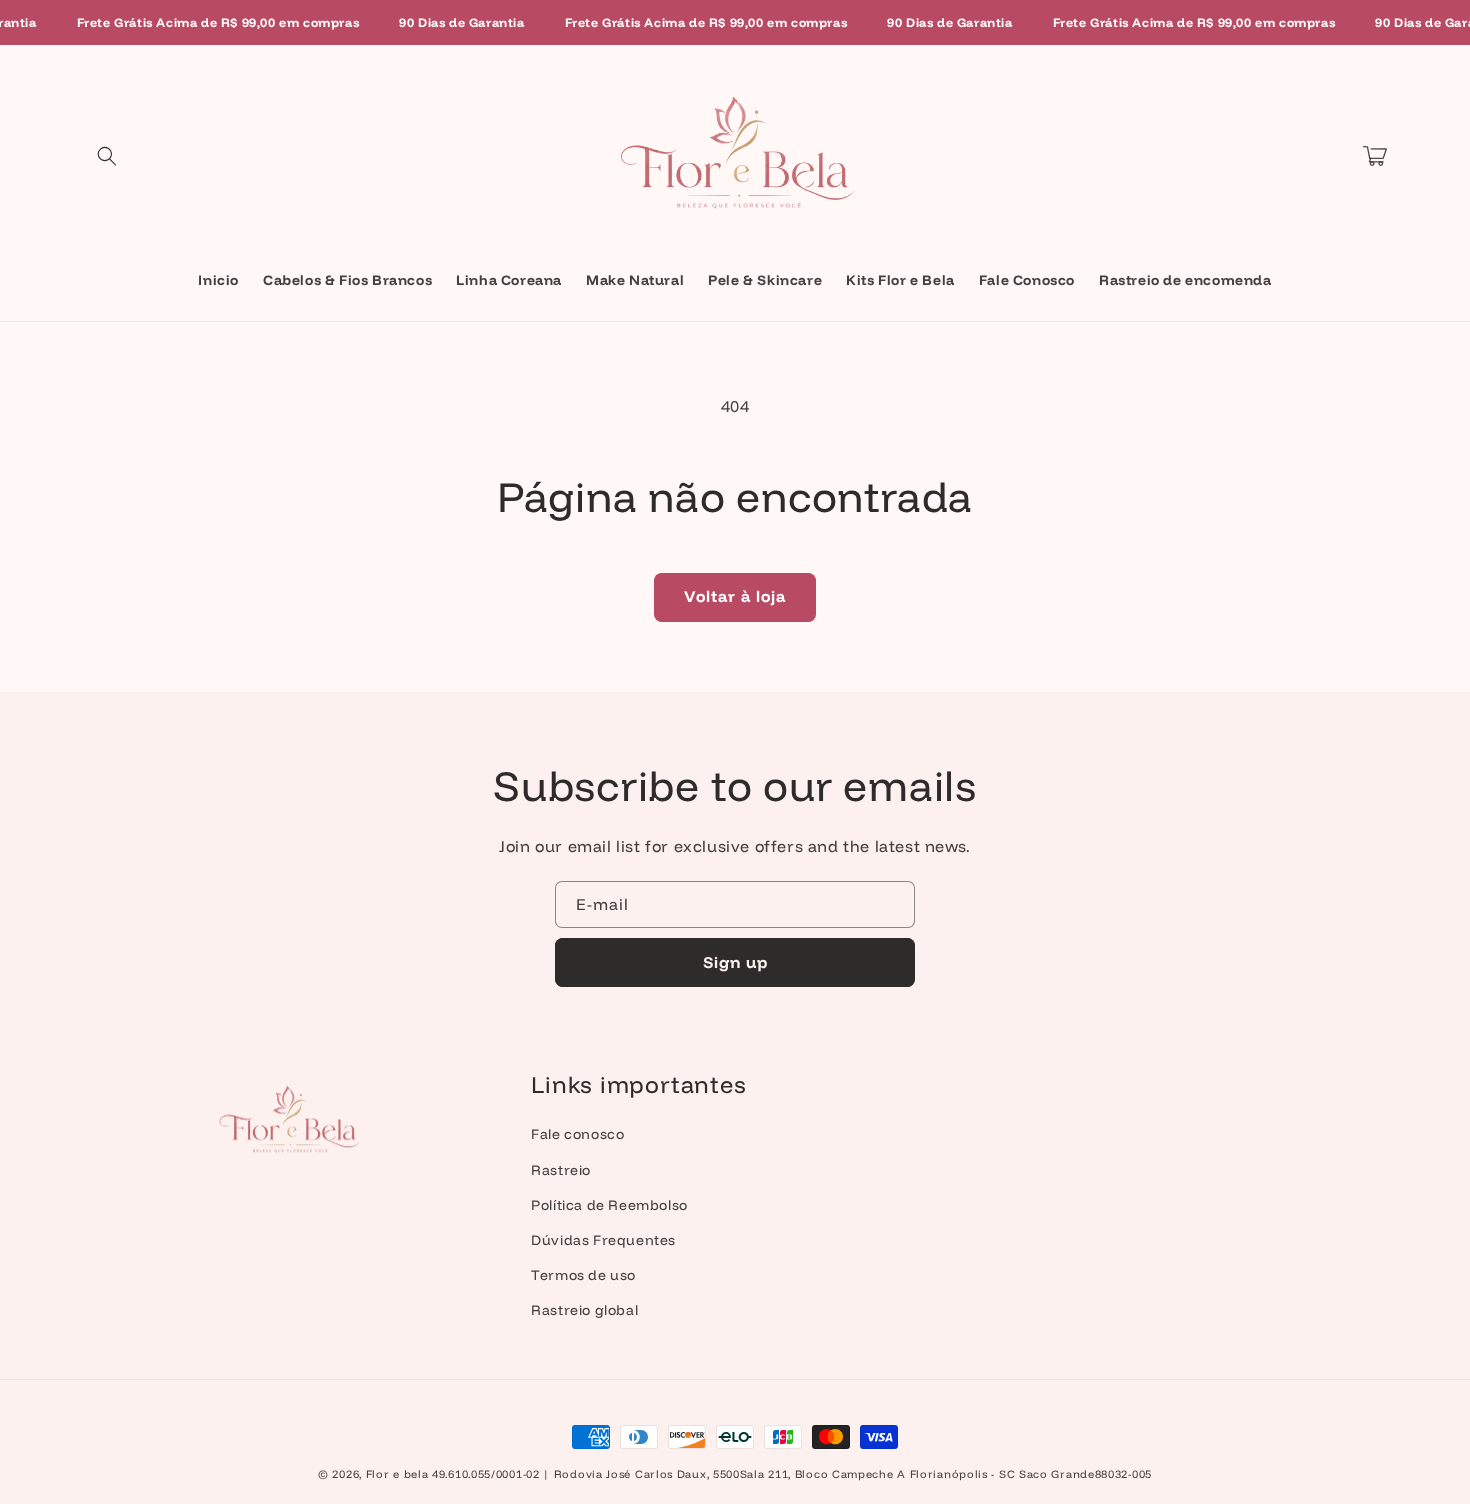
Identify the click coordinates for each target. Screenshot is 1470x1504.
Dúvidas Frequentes (603, 1240)
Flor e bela (397, 1474)
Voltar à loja (735, 596)
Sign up (735, 962)
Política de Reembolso (609, 1205)
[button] (107, 156)
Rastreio (561, 1170)
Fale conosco (577, 1134)
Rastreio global (584, 1310)
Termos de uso (583, 1275)
